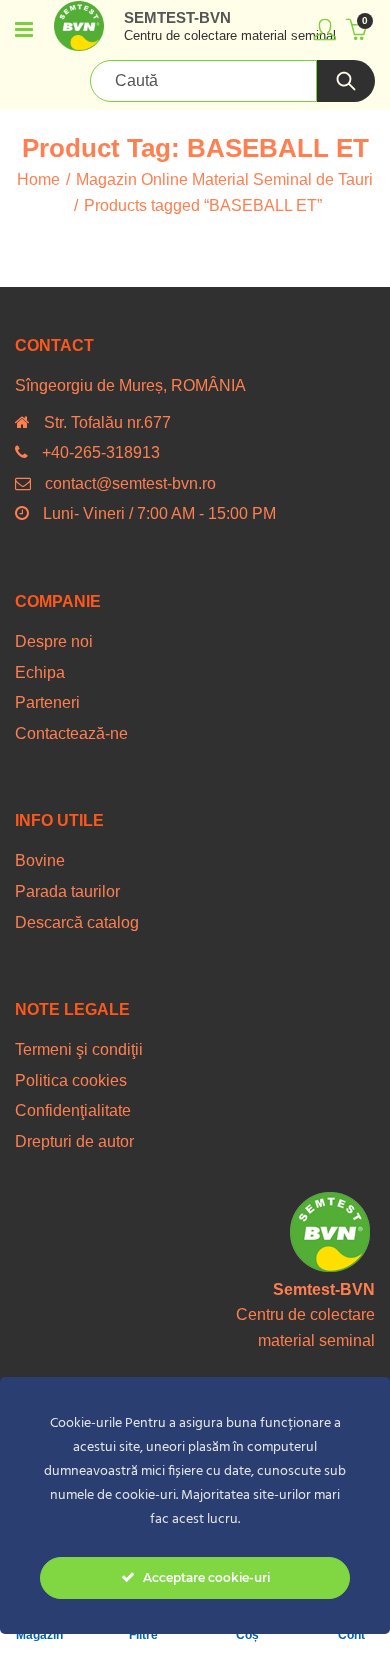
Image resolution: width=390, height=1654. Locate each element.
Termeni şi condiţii (79, 1049)
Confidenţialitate (73, 1110)
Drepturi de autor (74, 1141)
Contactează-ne (71, 733)
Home (38, 179)
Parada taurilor (67, 891)
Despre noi (54, 641)
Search (346, 81)
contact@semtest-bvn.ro (130, 483)
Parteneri (47, 702)
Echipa (40, 672)
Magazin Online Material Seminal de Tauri (224, 179)
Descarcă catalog (77, 922)
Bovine (40, 860)
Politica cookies (71, 1080)
